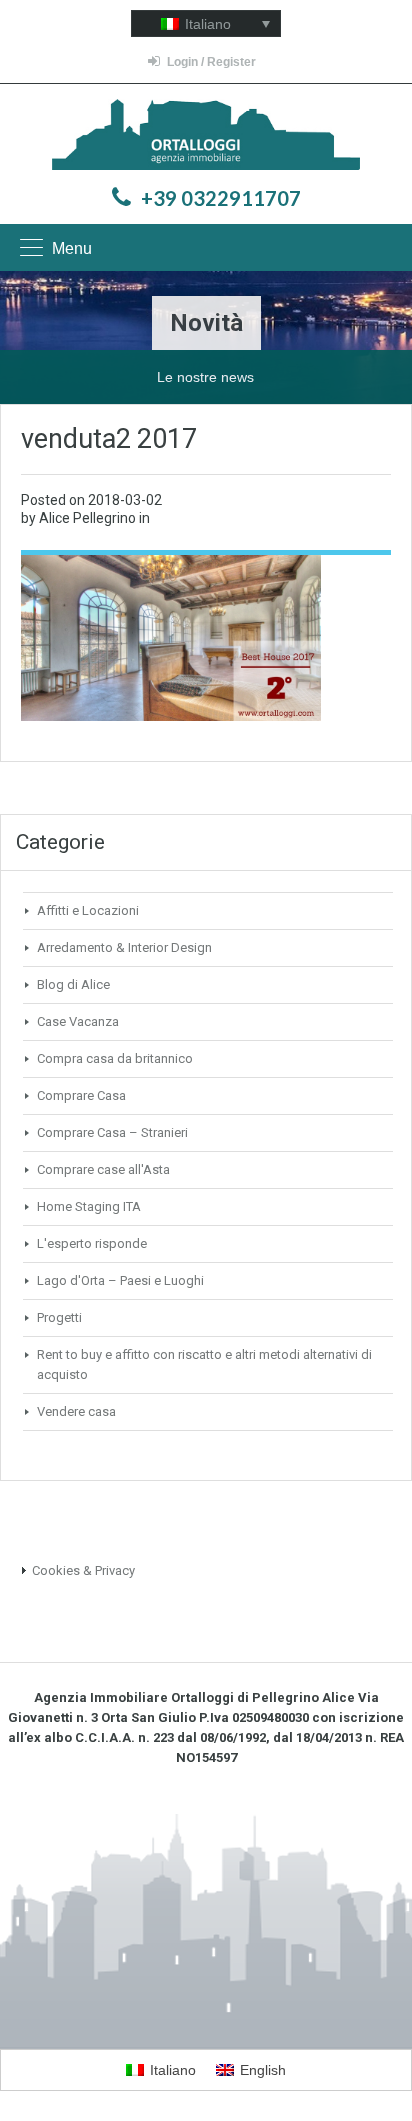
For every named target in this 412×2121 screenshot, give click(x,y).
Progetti (59, 1317)
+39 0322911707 (221, 198)
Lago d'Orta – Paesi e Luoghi (120, 1280)
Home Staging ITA (89, 1206)
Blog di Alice (73, 984)
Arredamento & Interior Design (124, 947)
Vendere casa (76, 1411)
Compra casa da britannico (115, 1058)
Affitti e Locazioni (88, 910)
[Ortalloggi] (206, 136)
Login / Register (211, 62)
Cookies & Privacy (83, 1570)
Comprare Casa (81, 1095)
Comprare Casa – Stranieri (112, 1132)
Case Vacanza (78, 1021)
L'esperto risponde (92, 1243)
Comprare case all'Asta (103, 1169)
